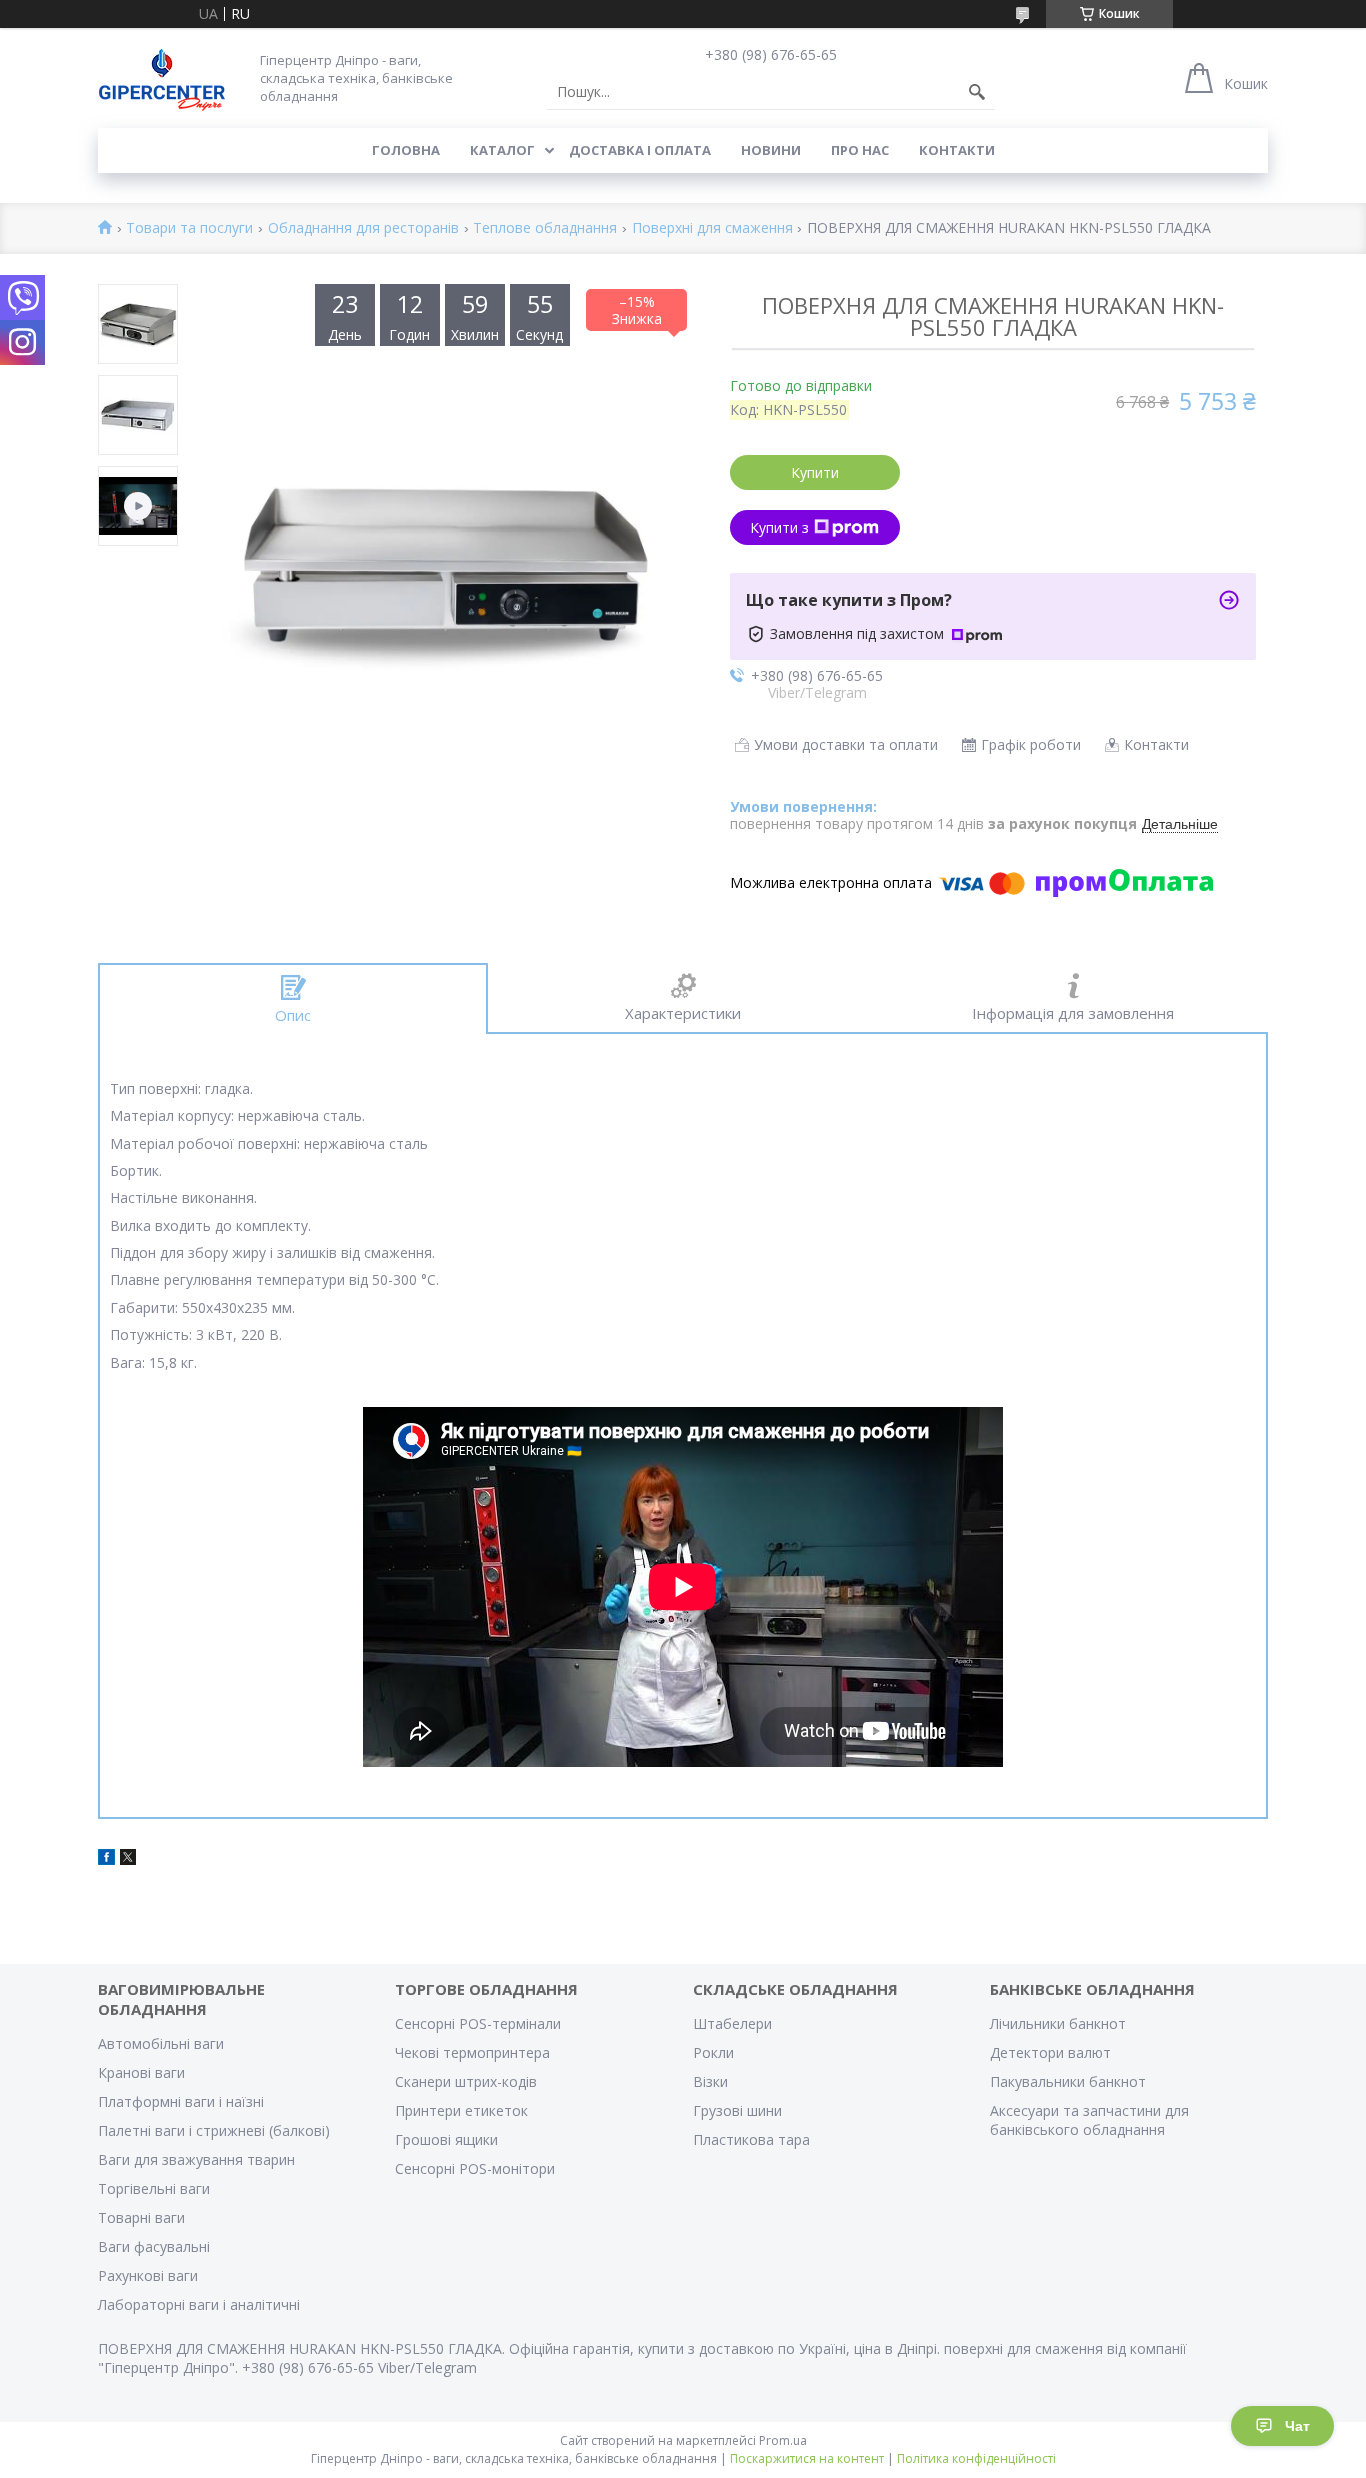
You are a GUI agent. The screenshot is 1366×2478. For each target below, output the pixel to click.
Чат (1297, 2426)
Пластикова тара (751, 2139)
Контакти (957, 150)
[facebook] (106, 1859)
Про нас (860, 150)
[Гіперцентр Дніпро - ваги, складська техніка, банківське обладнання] (162, 77)
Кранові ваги (141, 2072)
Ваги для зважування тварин (196, 2159)
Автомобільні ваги (161, 2043)
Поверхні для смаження (712, 228)
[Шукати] (977, 92)
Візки (710, 2081)
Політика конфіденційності (976, 2458)
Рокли (713, 2052)
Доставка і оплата (640, 150)
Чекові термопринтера (472, 2052)
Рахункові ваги (148, 2275)
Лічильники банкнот (1058, 2023)
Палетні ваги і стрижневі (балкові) (214, 2130)
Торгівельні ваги (154, 2188)
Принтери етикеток (461, 2110)
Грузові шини (737, 2110)
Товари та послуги (189, 228)
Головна (406, 150)
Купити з (779, 527)
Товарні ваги (141, 2217)
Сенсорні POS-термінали (478, 2023)
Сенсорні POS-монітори (475, 2168)
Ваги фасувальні (154, 2246)
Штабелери (732, 2023)
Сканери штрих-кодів (466, 2081)
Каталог (502, 150)
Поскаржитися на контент (807, 2458)
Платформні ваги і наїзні (181, 2101)
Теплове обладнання (545, 228)
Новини (771, 150)
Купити (815, 472)
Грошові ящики (446, 2139)
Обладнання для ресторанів (363, 228)
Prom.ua (783, 2440)
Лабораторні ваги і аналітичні (199, 2304)
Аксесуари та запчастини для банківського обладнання (1089, 2120)
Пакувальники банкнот (1068, 2081)
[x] (128, 1859)
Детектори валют (1050, 2052)
